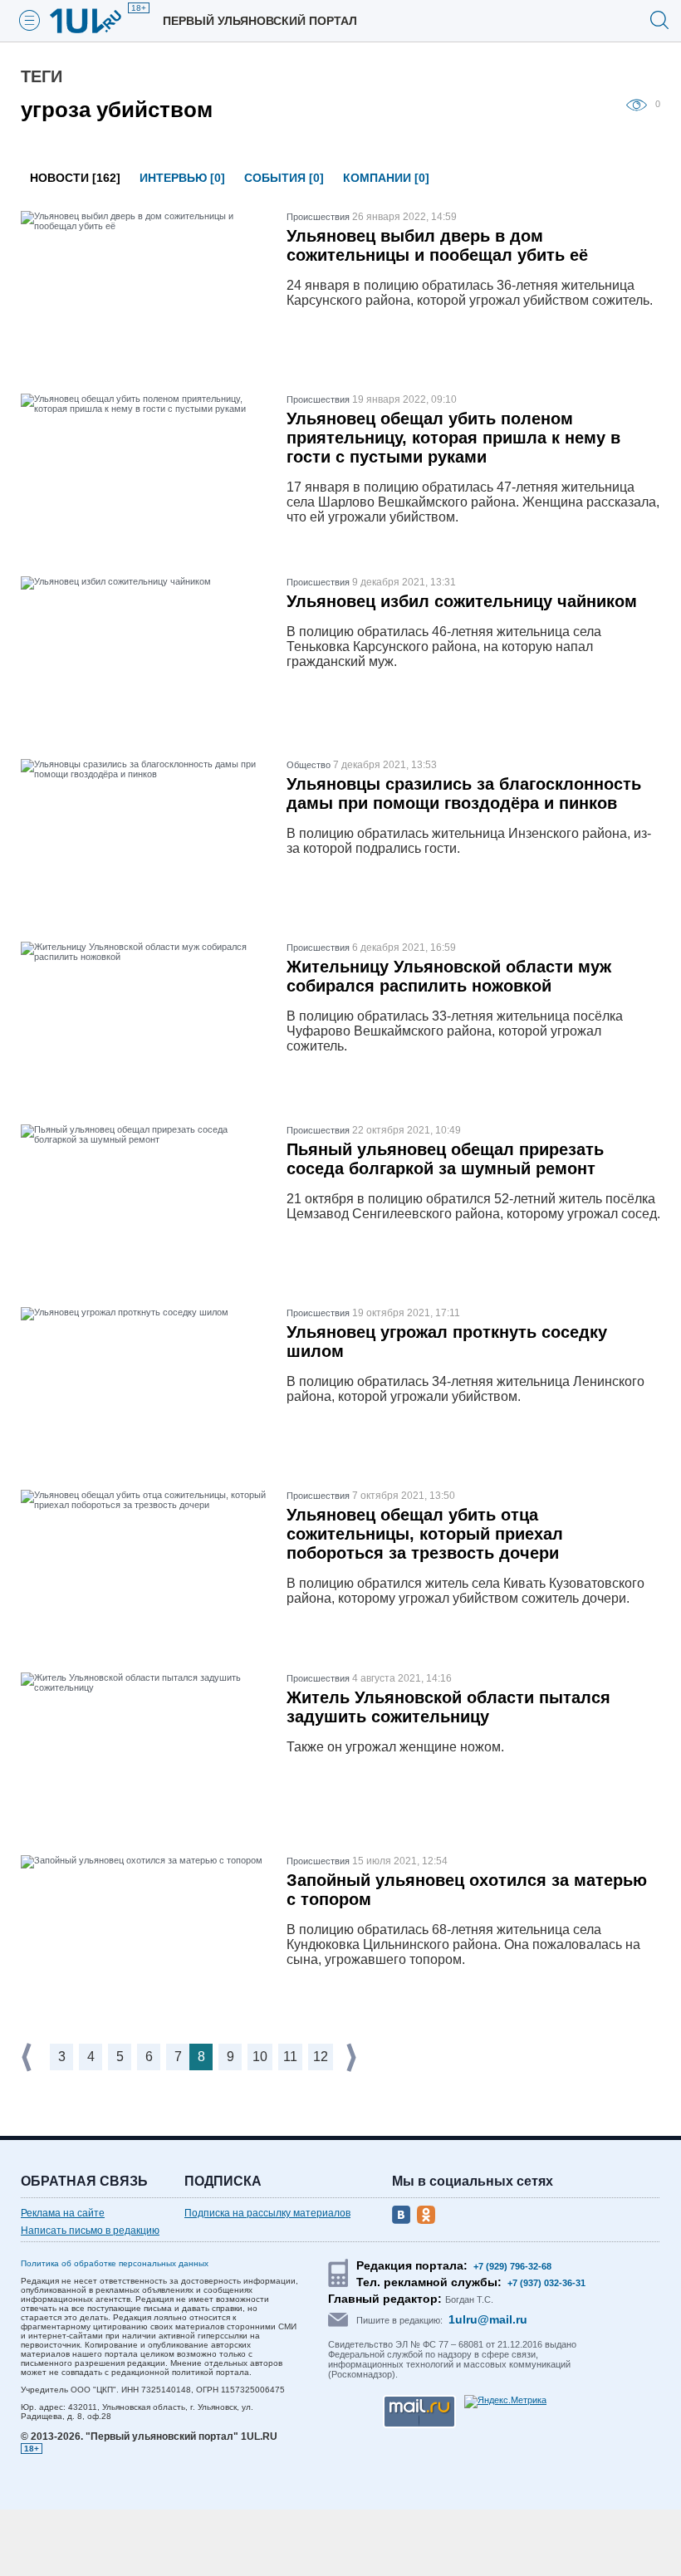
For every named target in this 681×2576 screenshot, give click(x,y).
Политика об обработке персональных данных (115, 2263)
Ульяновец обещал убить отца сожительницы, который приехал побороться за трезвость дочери (425, 1534)
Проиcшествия (318, 217)
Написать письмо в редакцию (90, 2231)
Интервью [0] (182, 178)
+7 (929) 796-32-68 (512, 2266)
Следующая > (353, 2057)
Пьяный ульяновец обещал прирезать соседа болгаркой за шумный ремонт (445, 1159)
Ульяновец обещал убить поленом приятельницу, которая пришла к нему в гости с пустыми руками (453, 438)
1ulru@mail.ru (488, 2319)
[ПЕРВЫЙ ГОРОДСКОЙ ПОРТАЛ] (96, 21)
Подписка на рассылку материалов (267, 2213)
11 (290, 2057)
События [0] (284, 178)
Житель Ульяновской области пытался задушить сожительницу (448, 1707)
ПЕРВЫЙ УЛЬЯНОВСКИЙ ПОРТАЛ (260, 21)
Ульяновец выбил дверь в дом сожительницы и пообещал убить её (437, 245)
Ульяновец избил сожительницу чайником (462, 601)
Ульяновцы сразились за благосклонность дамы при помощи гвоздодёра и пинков (464, 793)
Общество (309, 765)
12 (321, 2057)
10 (260, 2057)
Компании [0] (386, 178)
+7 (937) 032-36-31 (546, 2283)
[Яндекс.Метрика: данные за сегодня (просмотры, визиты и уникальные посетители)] (505, 2402)
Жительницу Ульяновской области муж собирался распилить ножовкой (449, 976)
